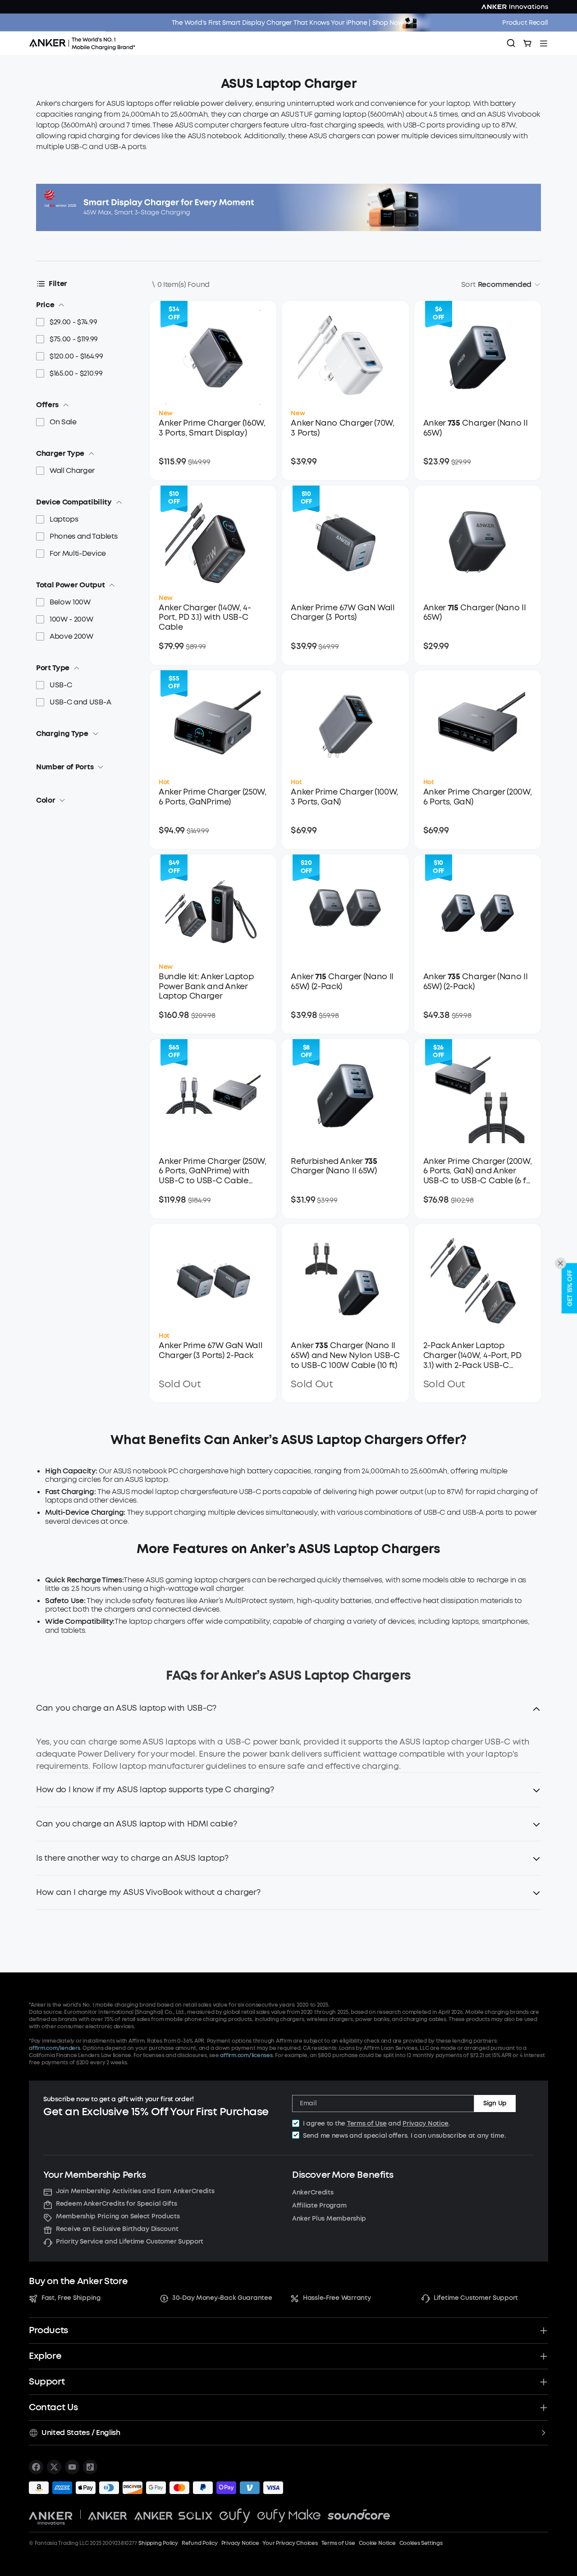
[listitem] (36, 2467)
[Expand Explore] (544, 2356)
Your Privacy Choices (290, 2543)
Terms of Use (367, 2124)
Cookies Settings (421, 2543)
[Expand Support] (544, 2382)
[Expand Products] (544, 2331)
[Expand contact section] (544, 2408)
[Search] (511, 43)
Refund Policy (200, 2543)
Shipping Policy (158, 2543)
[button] (288, 1714)
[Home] (85, 43)
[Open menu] (544, 43)
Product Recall (525, 23)
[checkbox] (296, 2123)
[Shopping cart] (527, 43)
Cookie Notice (377, 2543)
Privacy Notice (426, 2124)
